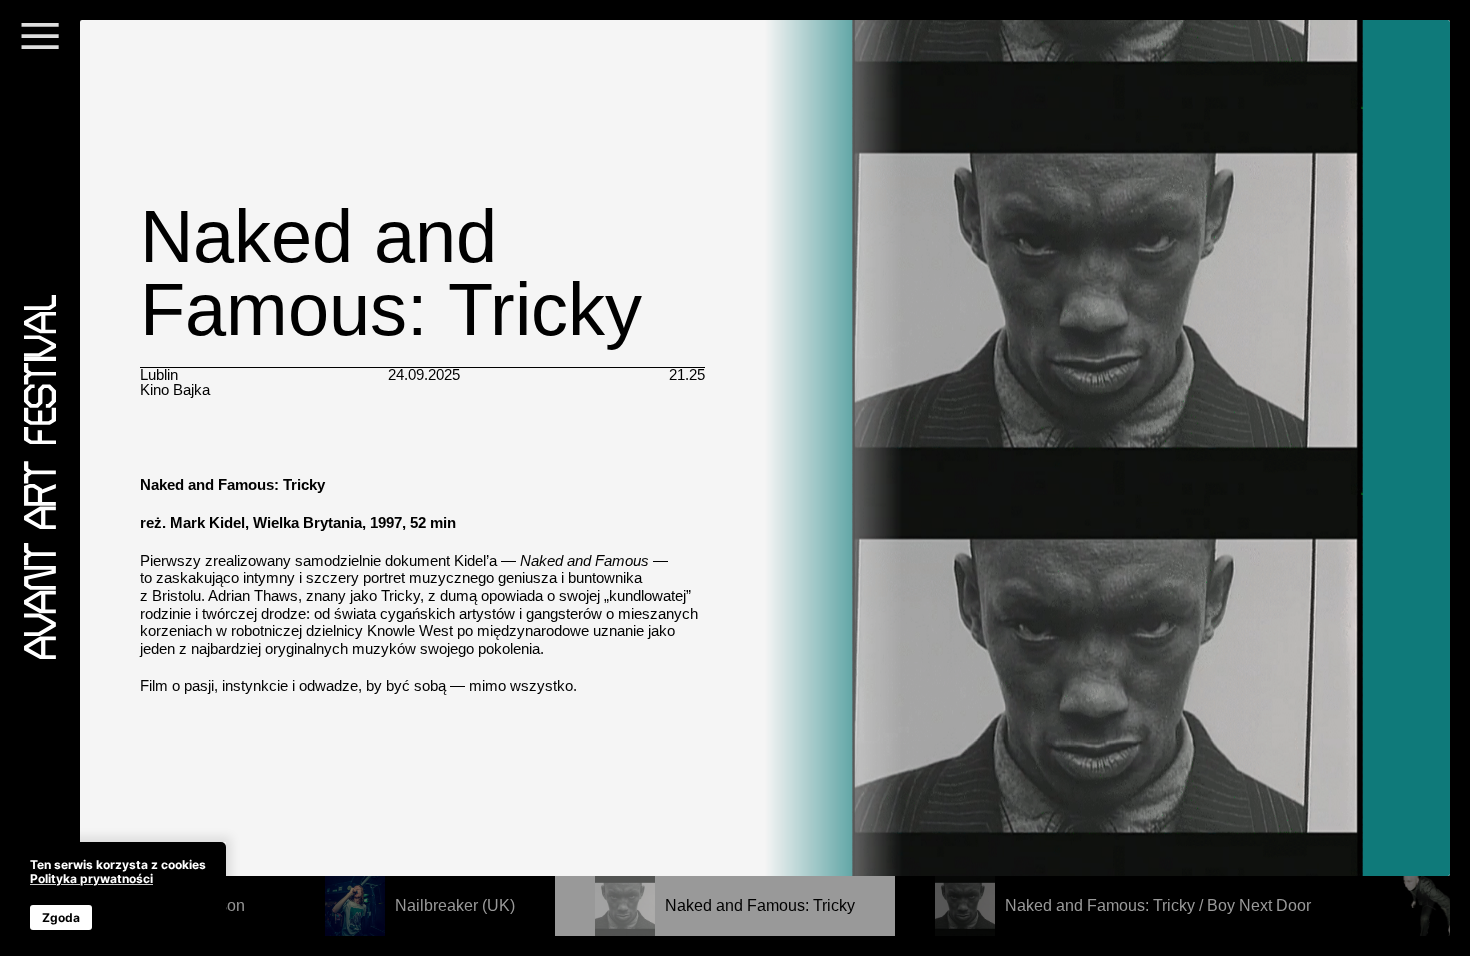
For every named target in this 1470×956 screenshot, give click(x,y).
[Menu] (40, 48)
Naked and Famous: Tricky (760, 905)
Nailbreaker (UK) (455, 905)
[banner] (118, 894)
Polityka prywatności (91, 878)
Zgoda (61, 917)
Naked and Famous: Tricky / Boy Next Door (1158, 905)
